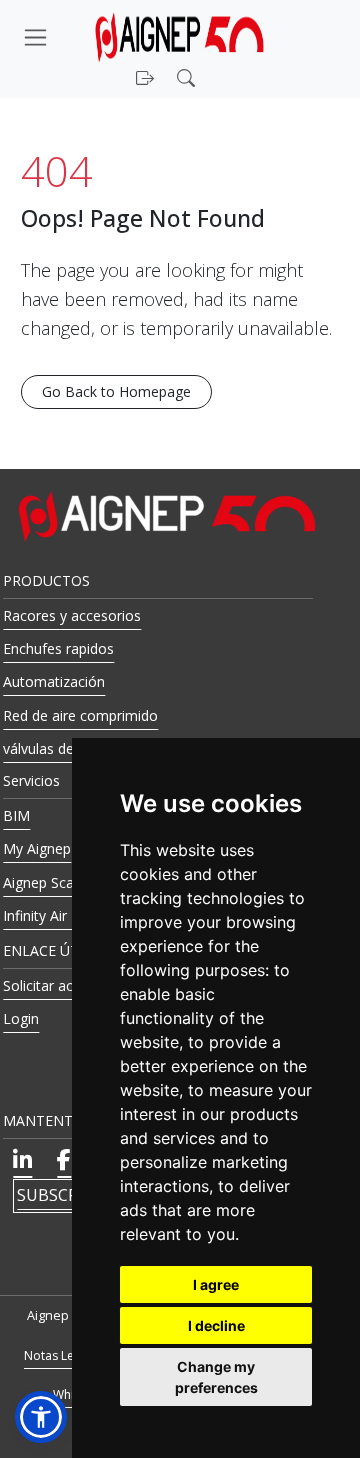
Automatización (54, 681)
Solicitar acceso (53, 985)
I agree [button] (216, 1284)
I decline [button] (216, 1325)
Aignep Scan (42, 882)
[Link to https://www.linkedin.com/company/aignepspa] (22, 1160)
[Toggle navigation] (35, 37)
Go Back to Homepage (116, 391)
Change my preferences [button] (216, 1377)
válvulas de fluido (58, 748)
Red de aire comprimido (80, 715)
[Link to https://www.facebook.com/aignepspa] (64, 1160)
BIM (16, 815)
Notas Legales (64, 1355)
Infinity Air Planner (61, 915)
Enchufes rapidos (58, 648)
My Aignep (37, 848)
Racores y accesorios (72, 615)
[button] (188, 76)
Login (21, 1018)
